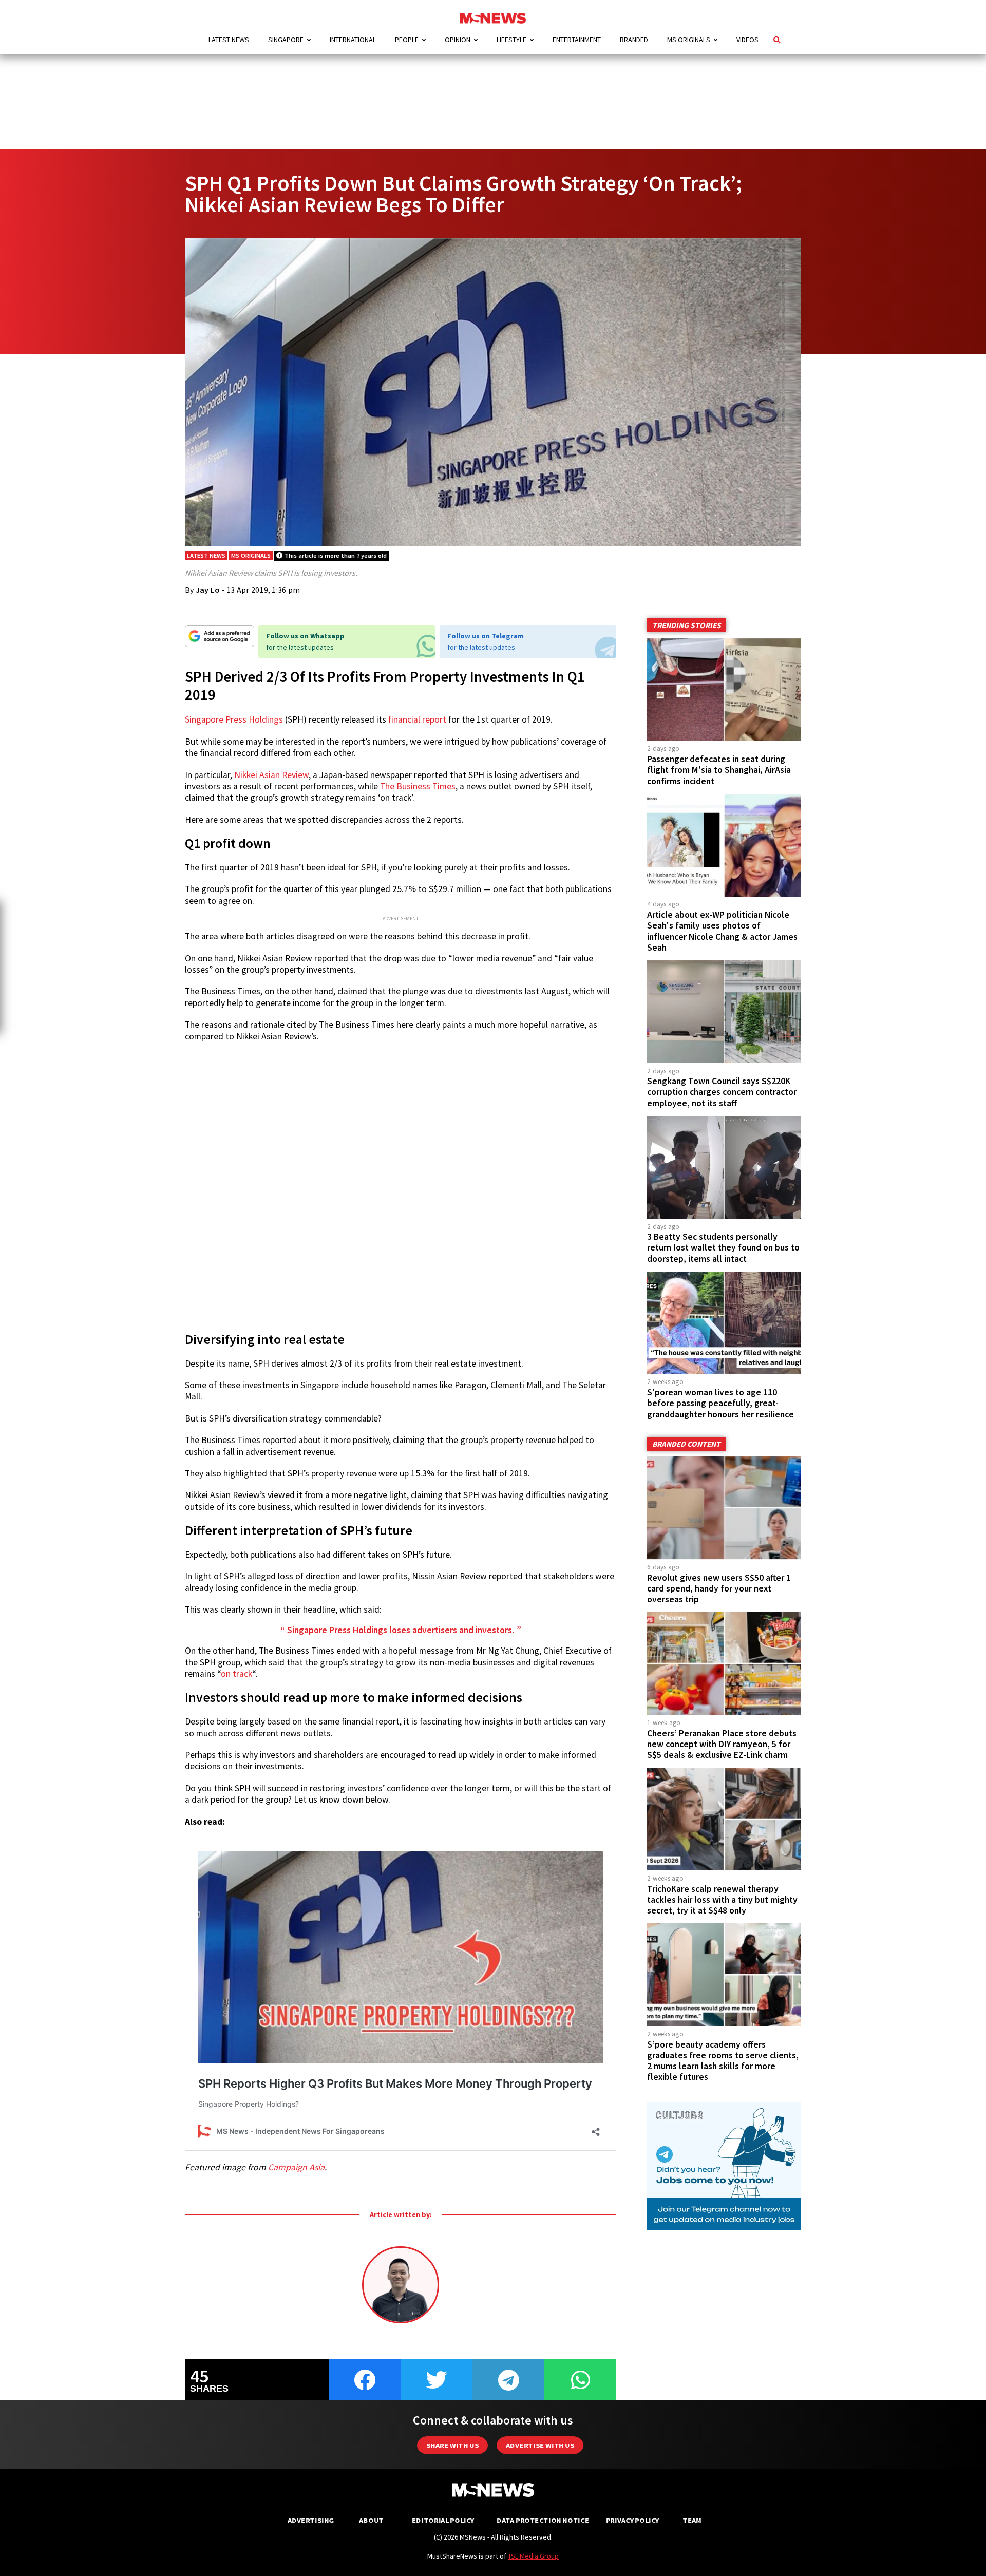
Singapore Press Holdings (234, 719)
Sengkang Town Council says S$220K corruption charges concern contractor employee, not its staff (722, 1092)
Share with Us (452, 2445)
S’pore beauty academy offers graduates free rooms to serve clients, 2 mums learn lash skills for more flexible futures (723, 2061)
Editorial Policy (443, 2520)
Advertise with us (540, 2445)
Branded (634, 40)
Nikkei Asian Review (271, 775)
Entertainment (577, 40)
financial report (417, 719)
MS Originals (689, 40)
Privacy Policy (632, 2520)
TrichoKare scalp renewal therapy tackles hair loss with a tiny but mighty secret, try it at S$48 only (722, 1900)
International (353, 40)
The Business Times (418, 786)
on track (236, 1674)
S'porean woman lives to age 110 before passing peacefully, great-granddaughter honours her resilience (720, 1403)
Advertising (311, 2520)
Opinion (458, 40)
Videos (747, 40)
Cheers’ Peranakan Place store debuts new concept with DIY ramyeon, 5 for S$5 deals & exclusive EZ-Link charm (722, 1744)
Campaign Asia (296, 2167)
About (371, 2520)
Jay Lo (208, 590)
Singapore (286, 40)
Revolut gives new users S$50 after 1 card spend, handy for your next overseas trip (719, 1588)
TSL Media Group (533, 2556)
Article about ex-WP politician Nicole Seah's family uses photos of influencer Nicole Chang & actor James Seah (722, 931)
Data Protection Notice (543, 2520)
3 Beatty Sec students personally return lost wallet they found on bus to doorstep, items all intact (723, 1247)
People (407, 40)
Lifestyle (511, 40)
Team (692, 2520)
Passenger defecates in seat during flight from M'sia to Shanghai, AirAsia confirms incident (719, 770)
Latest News (229, 40)
